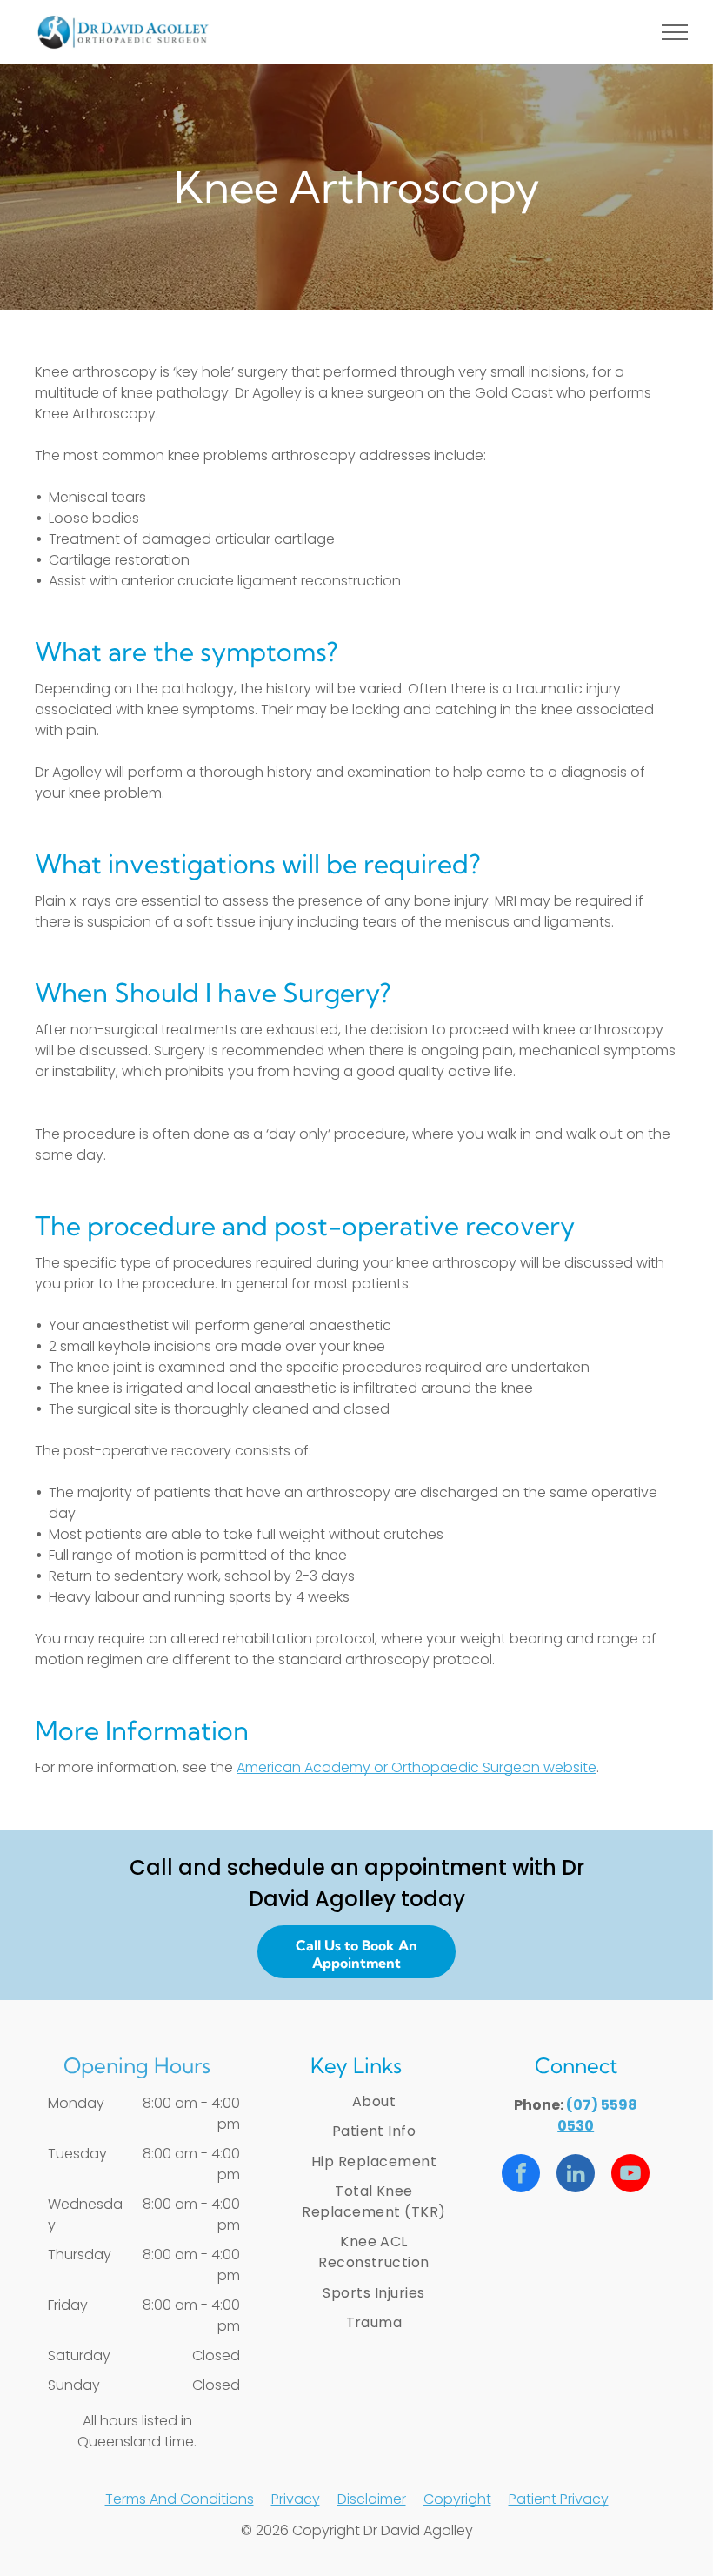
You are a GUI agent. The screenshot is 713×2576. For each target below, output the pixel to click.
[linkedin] (576, 2175)
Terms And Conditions (180, 2499)
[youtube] (630, 2175)
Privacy (296, 2499)
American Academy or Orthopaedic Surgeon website (416, 1767)
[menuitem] (374, 2102)
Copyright (457, 2499)
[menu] (675, 32)
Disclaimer (372, 2499)
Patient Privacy (559, 2499)
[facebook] (521, 2175)
